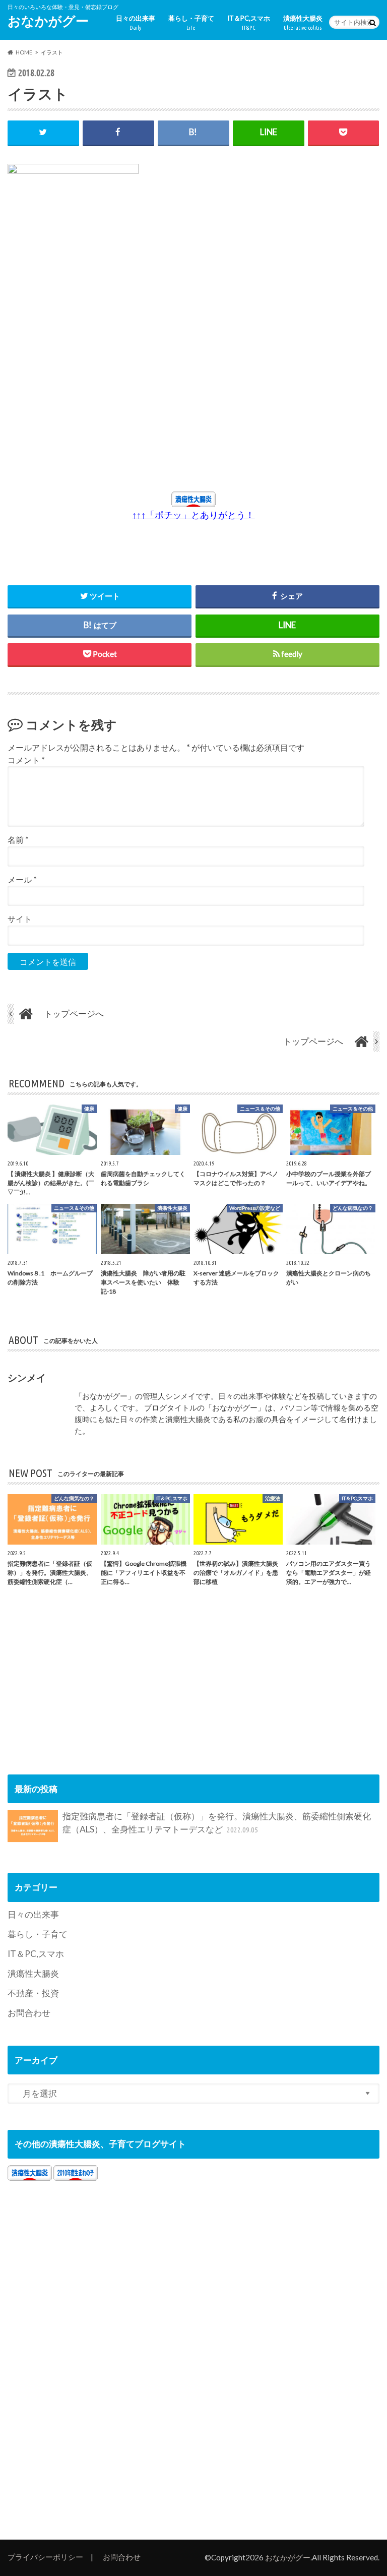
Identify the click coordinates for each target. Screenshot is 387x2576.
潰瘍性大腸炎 (303, 22)
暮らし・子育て (191, 22)
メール (22, 879)
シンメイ (27, 1377)
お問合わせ (29, 2013)
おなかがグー (48, 21)
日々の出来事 (136, 22)
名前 (18, 840)
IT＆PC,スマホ (249, 22)
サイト (20, 919)
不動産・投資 (33, 1993)
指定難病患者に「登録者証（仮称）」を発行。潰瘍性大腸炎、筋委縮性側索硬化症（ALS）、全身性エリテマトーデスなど (217, 1823)
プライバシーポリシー (45, 2557)
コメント (26, 760)
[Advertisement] (103, 398)
